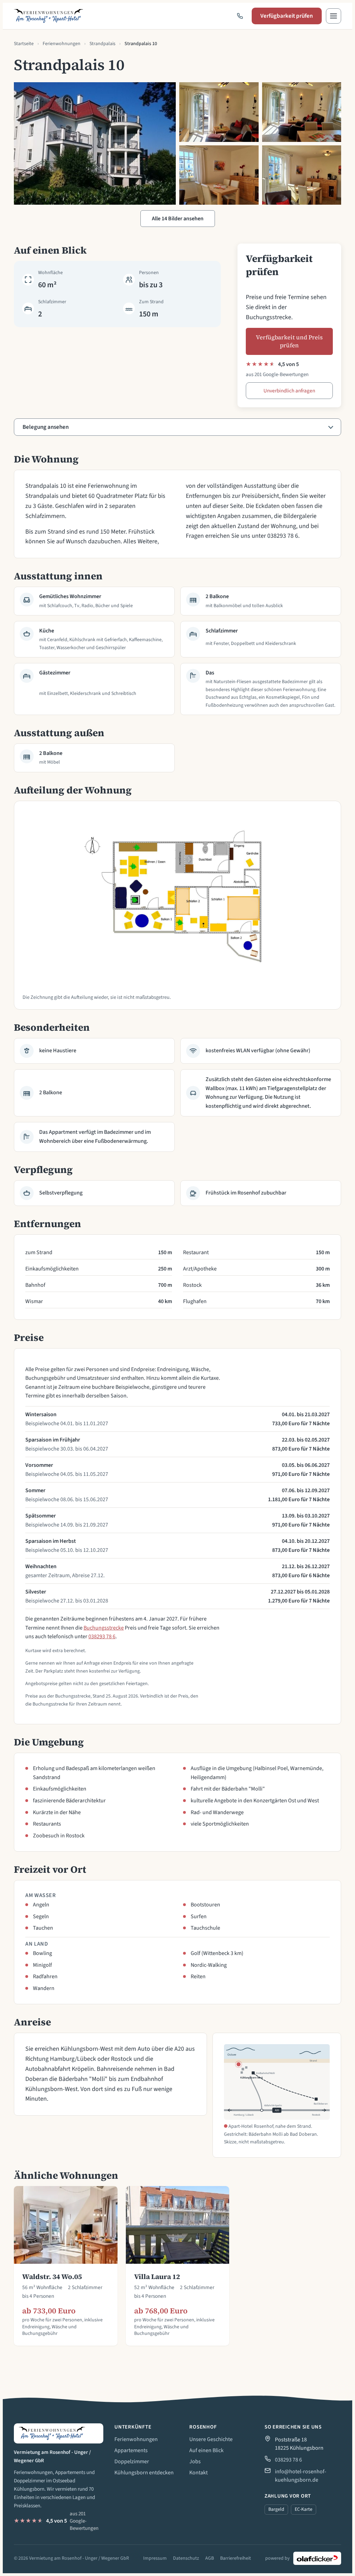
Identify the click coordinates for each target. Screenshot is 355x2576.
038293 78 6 (102, 1636)
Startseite (24, 44)
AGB (210, 2558)
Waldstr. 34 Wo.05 (52, 2277)
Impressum (155, 2558)
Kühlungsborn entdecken (144, 2473)
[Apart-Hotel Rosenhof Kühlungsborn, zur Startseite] (49, 16)
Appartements (131, 2450)
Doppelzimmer (132, 2462)
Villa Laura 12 (157, 2277)
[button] (334, 16)
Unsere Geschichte (211, 2439)
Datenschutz (186, 2558)
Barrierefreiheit (236, 2558)
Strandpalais (102, 44)
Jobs (195, 2462)
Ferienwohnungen (62, 44)
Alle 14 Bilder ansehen (178, 219)
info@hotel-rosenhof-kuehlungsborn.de (301, 2476)
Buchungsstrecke (104, 1628)
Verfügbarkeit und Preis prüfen (289, 341)
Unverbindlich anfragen (289, 391)
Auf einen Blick (206, 2450)
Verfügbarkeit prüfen (287, 16)
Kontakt (198, 2473)
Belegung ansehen (46, 427)
